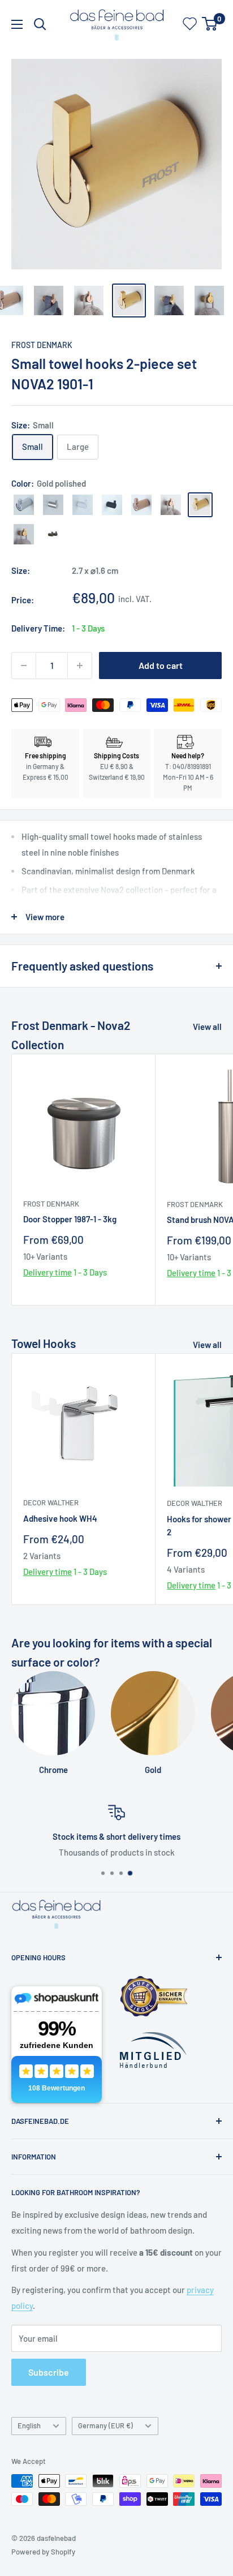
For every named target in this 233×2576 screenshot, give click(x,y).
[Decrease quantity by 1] (24, 666)
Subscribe (49, 2372)
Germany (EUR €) (105, 2425)
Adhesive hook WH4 (60, 1518)
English (29, 2425)
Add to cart (161, 665)
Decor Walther (51, 1502)
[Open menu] (17, 24)
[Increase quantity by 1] (80, 666)
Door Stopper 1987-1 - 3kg (70, 1219)
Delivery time (48, 1272)
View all (207, 1027)
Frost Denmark (42, 345)
